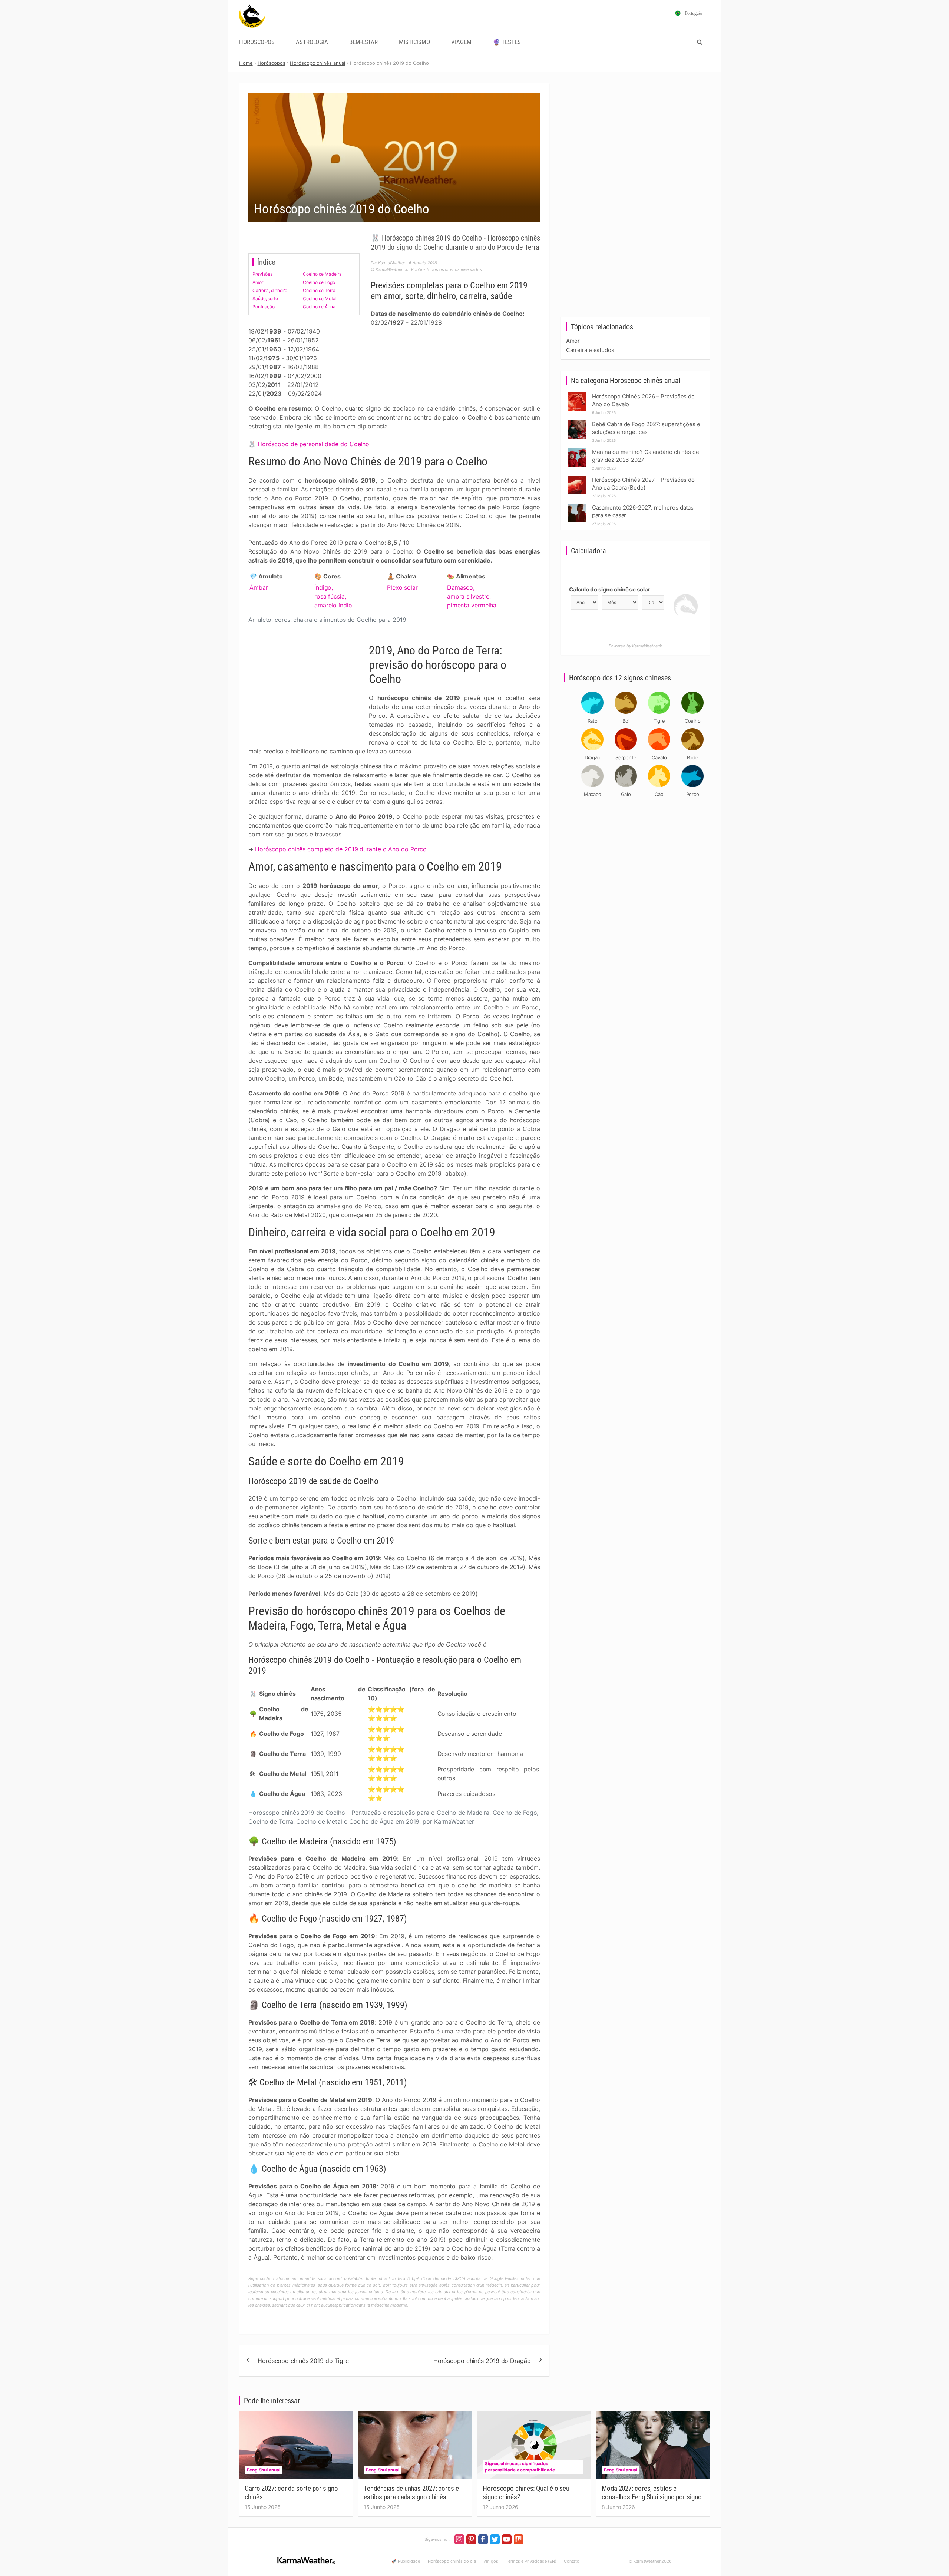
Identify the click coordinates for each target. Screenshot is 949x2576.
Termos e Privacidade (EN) (531, 2561)
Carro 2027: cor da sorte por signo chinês (291, 2493)
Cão (659, 794)
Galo (626, 794)
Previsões (262, 274)
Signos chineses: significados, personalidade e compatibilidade (520, 2467)
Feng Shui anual (264, 2470)
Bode (693, 757)
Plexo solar (402, 587)
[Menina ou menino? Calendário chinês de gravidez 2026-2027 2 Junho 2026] (577, 450)
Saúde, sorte (265, 299)
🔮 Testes (507, 42)
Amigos (491, 2561)
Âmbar (259, 587)
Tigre (659, 721)
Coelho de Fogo (319, 282)
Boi (626, 721)
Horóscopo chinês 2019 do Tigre (303, 2361)
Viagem (461, 42)
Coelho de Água (319, 307)
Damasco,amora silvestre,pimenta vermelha (472, 596)
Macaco (593, 794)
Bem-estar (363, 42)
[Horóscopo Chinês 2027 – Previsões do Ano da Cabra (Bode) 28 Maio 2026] (577, 478)
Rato (593, 721)
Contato (571, 2561)
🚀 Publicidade (406, 2561)
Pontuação (264, 307)
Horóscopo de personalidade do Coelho (313, 444)
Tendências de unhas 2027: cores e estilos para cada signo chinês (411, 2493)
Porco (693, 794)
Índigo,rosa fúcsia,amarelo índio (333, 596)
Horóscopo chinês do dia (452, 2561)
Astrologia (312, 42)
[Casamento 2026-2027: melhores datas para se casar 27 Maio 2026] (577, 506)
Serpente (626, 757)
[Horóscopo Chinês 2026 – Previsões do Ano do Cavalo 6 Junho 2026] (577, 394)
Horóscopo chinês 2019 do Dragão (482, 2361)
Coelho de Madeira (322, 274)
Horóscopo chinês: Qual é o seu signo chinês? (526, 2493)
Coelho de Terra (319, 290)
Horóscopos (257, 42)
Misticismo (414, 42)
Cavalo (659, 757)
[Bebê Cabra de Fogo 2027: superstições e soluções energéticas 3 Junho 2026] (577, 422)
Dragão (593, 757)
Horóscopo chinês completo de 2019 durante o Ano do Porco (341, 849)
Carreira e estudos (590, 350)
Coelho (693, 721)
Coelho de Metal (320, 299)
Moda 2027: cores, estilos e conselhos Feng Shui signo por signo (652, 2493)
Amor (258, 282)
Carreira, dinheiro (270, 290)
